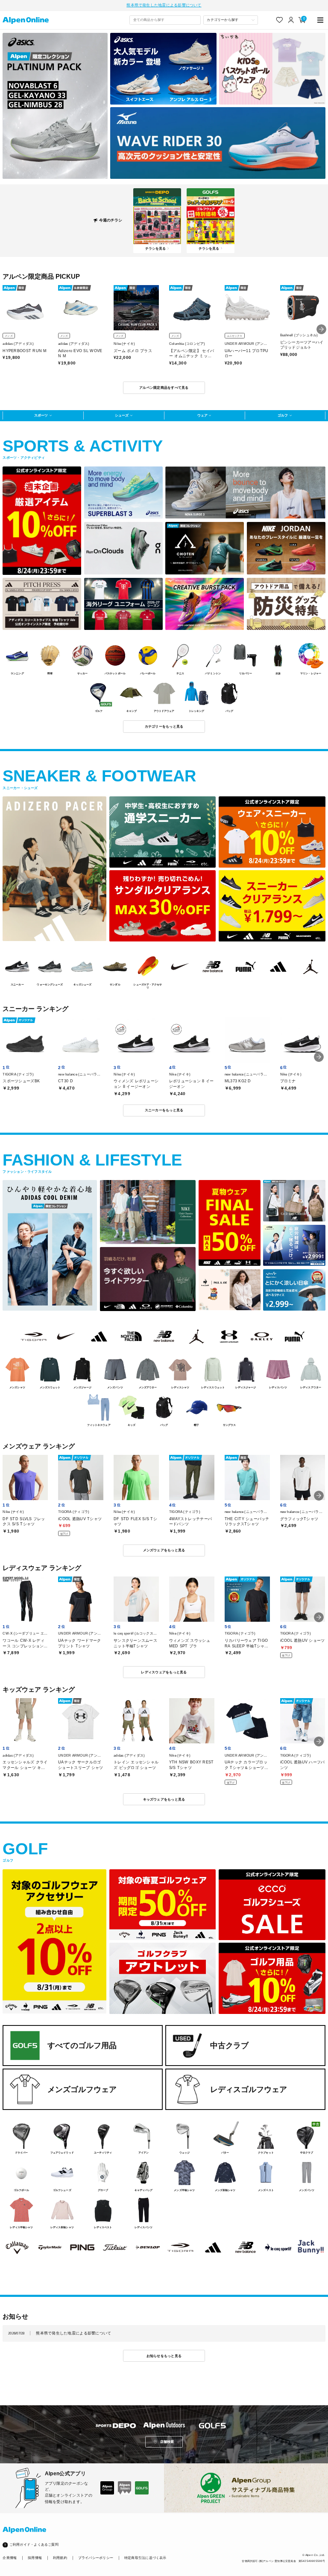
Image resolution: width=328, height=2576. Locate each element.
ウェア (202, 415)
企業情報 (10, 2558)
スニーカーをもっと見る (164, 1110)
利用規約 (60, 2558)
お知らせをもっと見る (164, 2356)
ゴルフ (283, 415)
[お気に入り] (280, 20)
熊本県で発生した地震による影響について (164, 5)
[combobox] (165, 20)
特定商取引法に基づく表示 (145, 2558)
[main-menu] (321, 20)
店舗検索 (167, 2442)
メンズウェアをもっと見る (164, 1550)
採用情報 (35, 2558)
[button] (321, 329)
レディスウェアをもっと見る (164, 1672)
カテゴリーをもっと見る (164, 726)
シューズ (122, 415)
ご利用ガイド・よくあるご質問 (34, 2545)
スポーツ (41, 415)
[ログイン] (291, 20)
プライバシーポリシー (96, 2558)
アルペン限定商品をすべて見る (164, 388)
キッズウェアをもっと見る (164, 1799)
